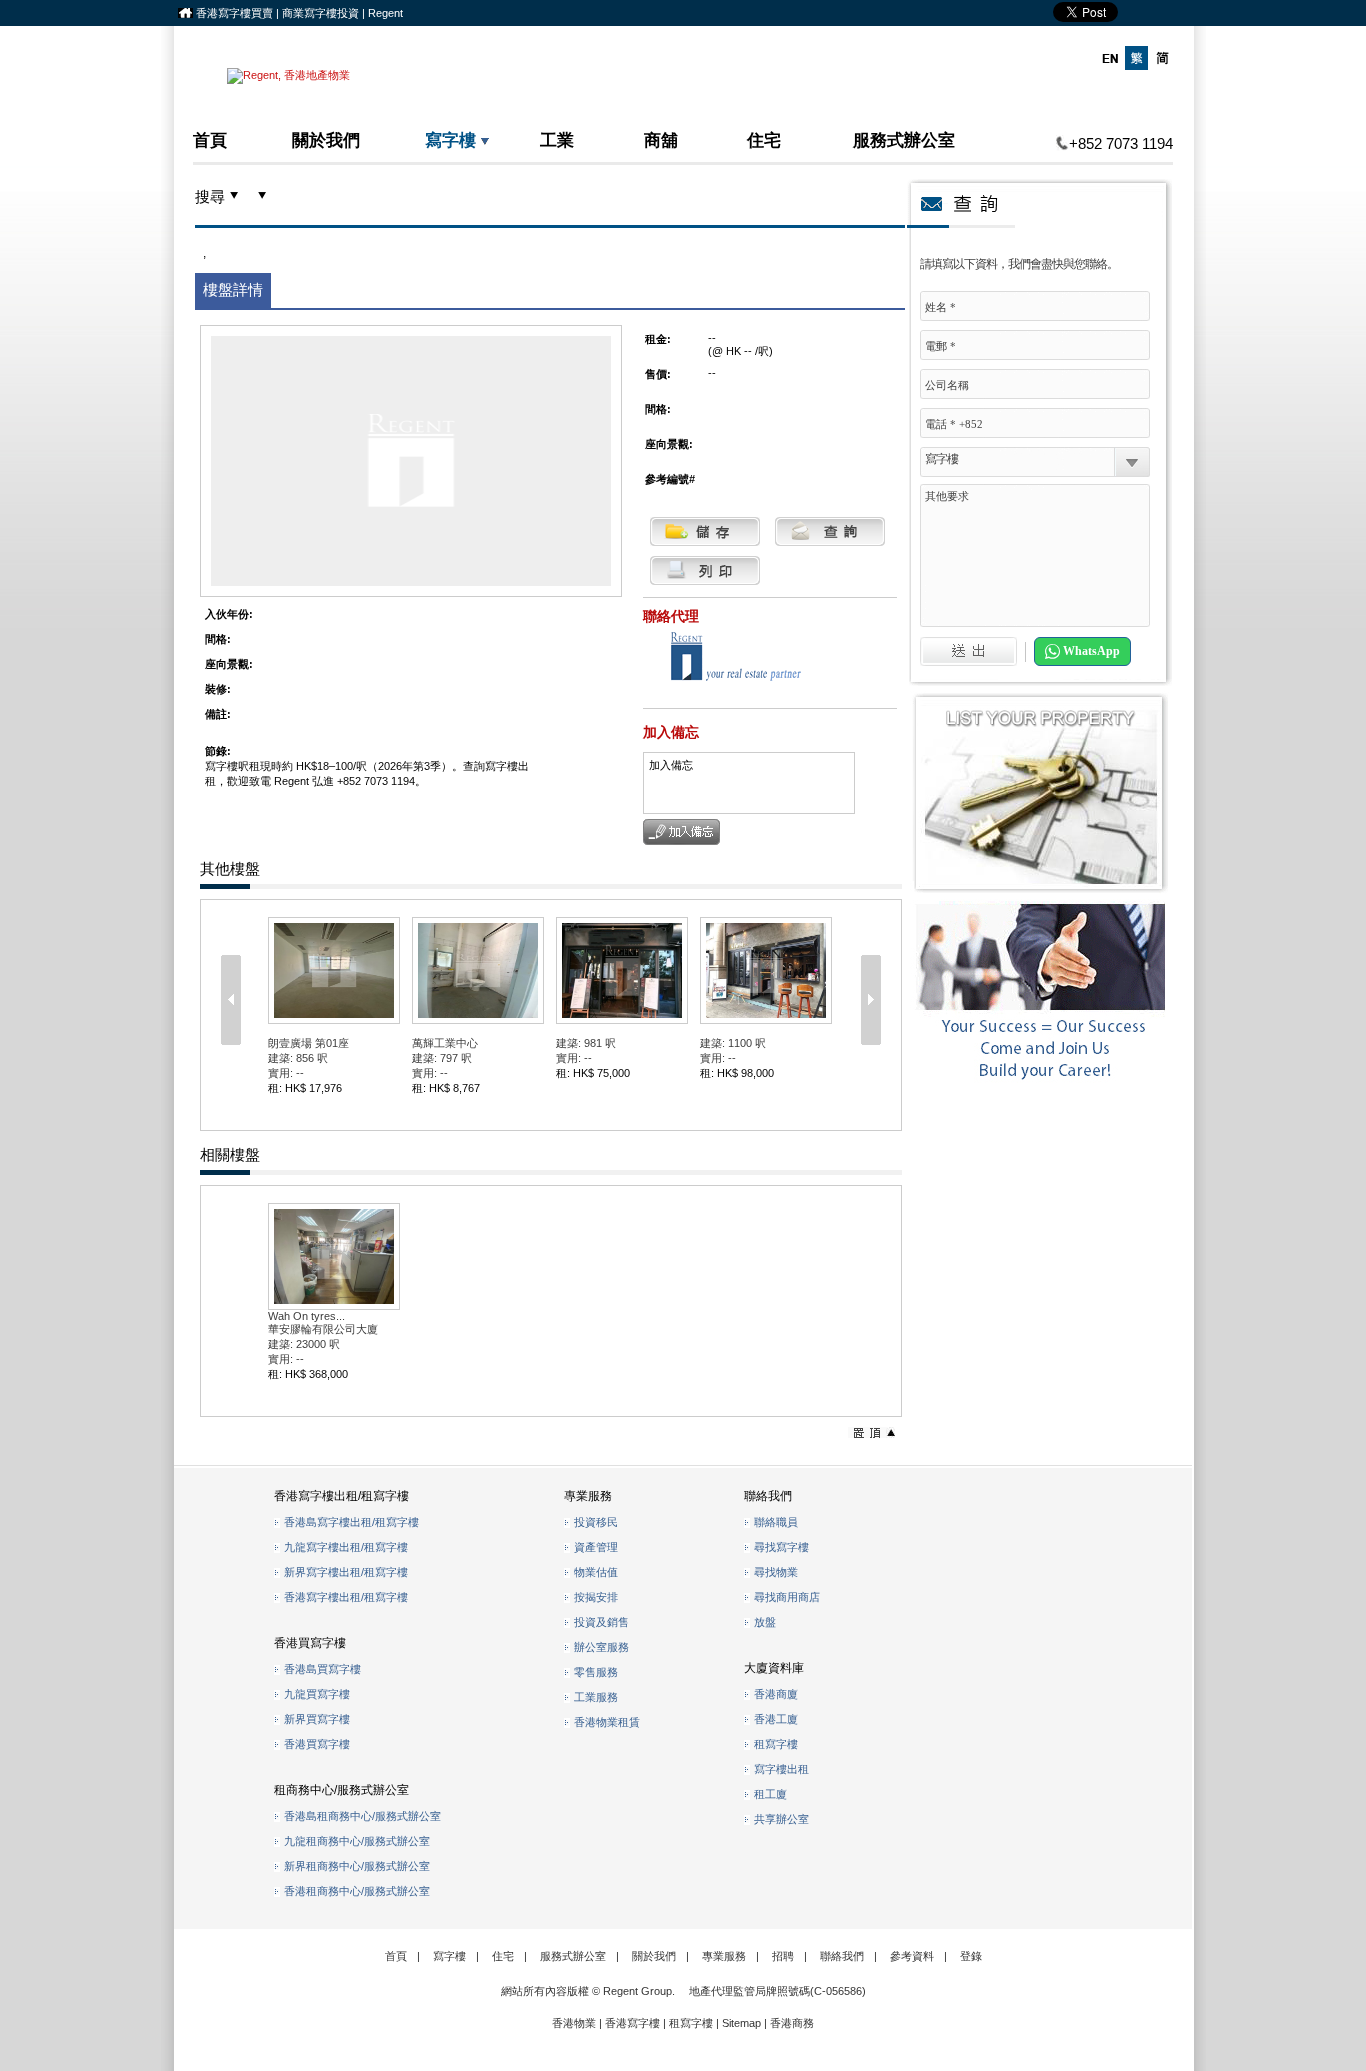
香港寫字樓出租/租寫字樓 (346, 1597)
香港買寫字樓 (317, 1744)
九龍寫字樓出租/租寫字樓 (346, 1547)
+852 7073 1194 (1121, 143)
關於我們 (326, 139)
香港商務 (792, 2023)
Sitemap (741, 2023)
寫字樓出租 (781, 1769)
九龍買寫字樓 (317, 1694)
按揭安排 (596, 1597)
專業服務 (724, 1956)
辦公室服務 (601, 1647)
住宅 (764, 139)
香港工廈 (776, 1719)
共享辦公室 (781, 1819)
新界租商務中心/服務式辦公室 (357, 1866)
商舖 (661, 139)
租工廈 (770, 1794)
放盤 (765, 1622)
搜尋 (210, 197)
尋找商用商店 (787, 1597)
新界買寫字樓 (317, 1719)
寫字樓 (450, 139)
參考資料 (912, 1956)
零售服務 (596, 1672)
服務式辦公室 (904, 139)
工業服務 (596, 1697)
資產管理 (596, 1547)
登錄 (971, 1956)
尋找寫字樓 (781, 1547)
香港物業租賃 (607, 1722)
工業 (557, 139)
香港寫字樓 (632, 2023)
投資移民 (596, 1522)
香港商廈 (776, 1694)
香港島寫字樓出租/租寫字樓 (351, 1522)
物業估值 (596, 1572)
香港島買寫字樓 (322, 1669)
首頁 (210, 139)
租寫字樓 (776, 1744)
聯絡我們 (842, 1956)
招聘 (783, 1956)
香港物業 (574, 2023)
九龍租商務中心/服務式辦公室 (357, 1841)
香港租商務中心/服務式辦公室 (357, 1891)
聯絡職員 (776, 1522)
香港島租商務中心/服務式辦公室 (362, 1816)
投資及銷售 (601, 1622)
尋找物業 (776, 1572)
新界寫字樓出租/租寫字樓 (346, 1572)
